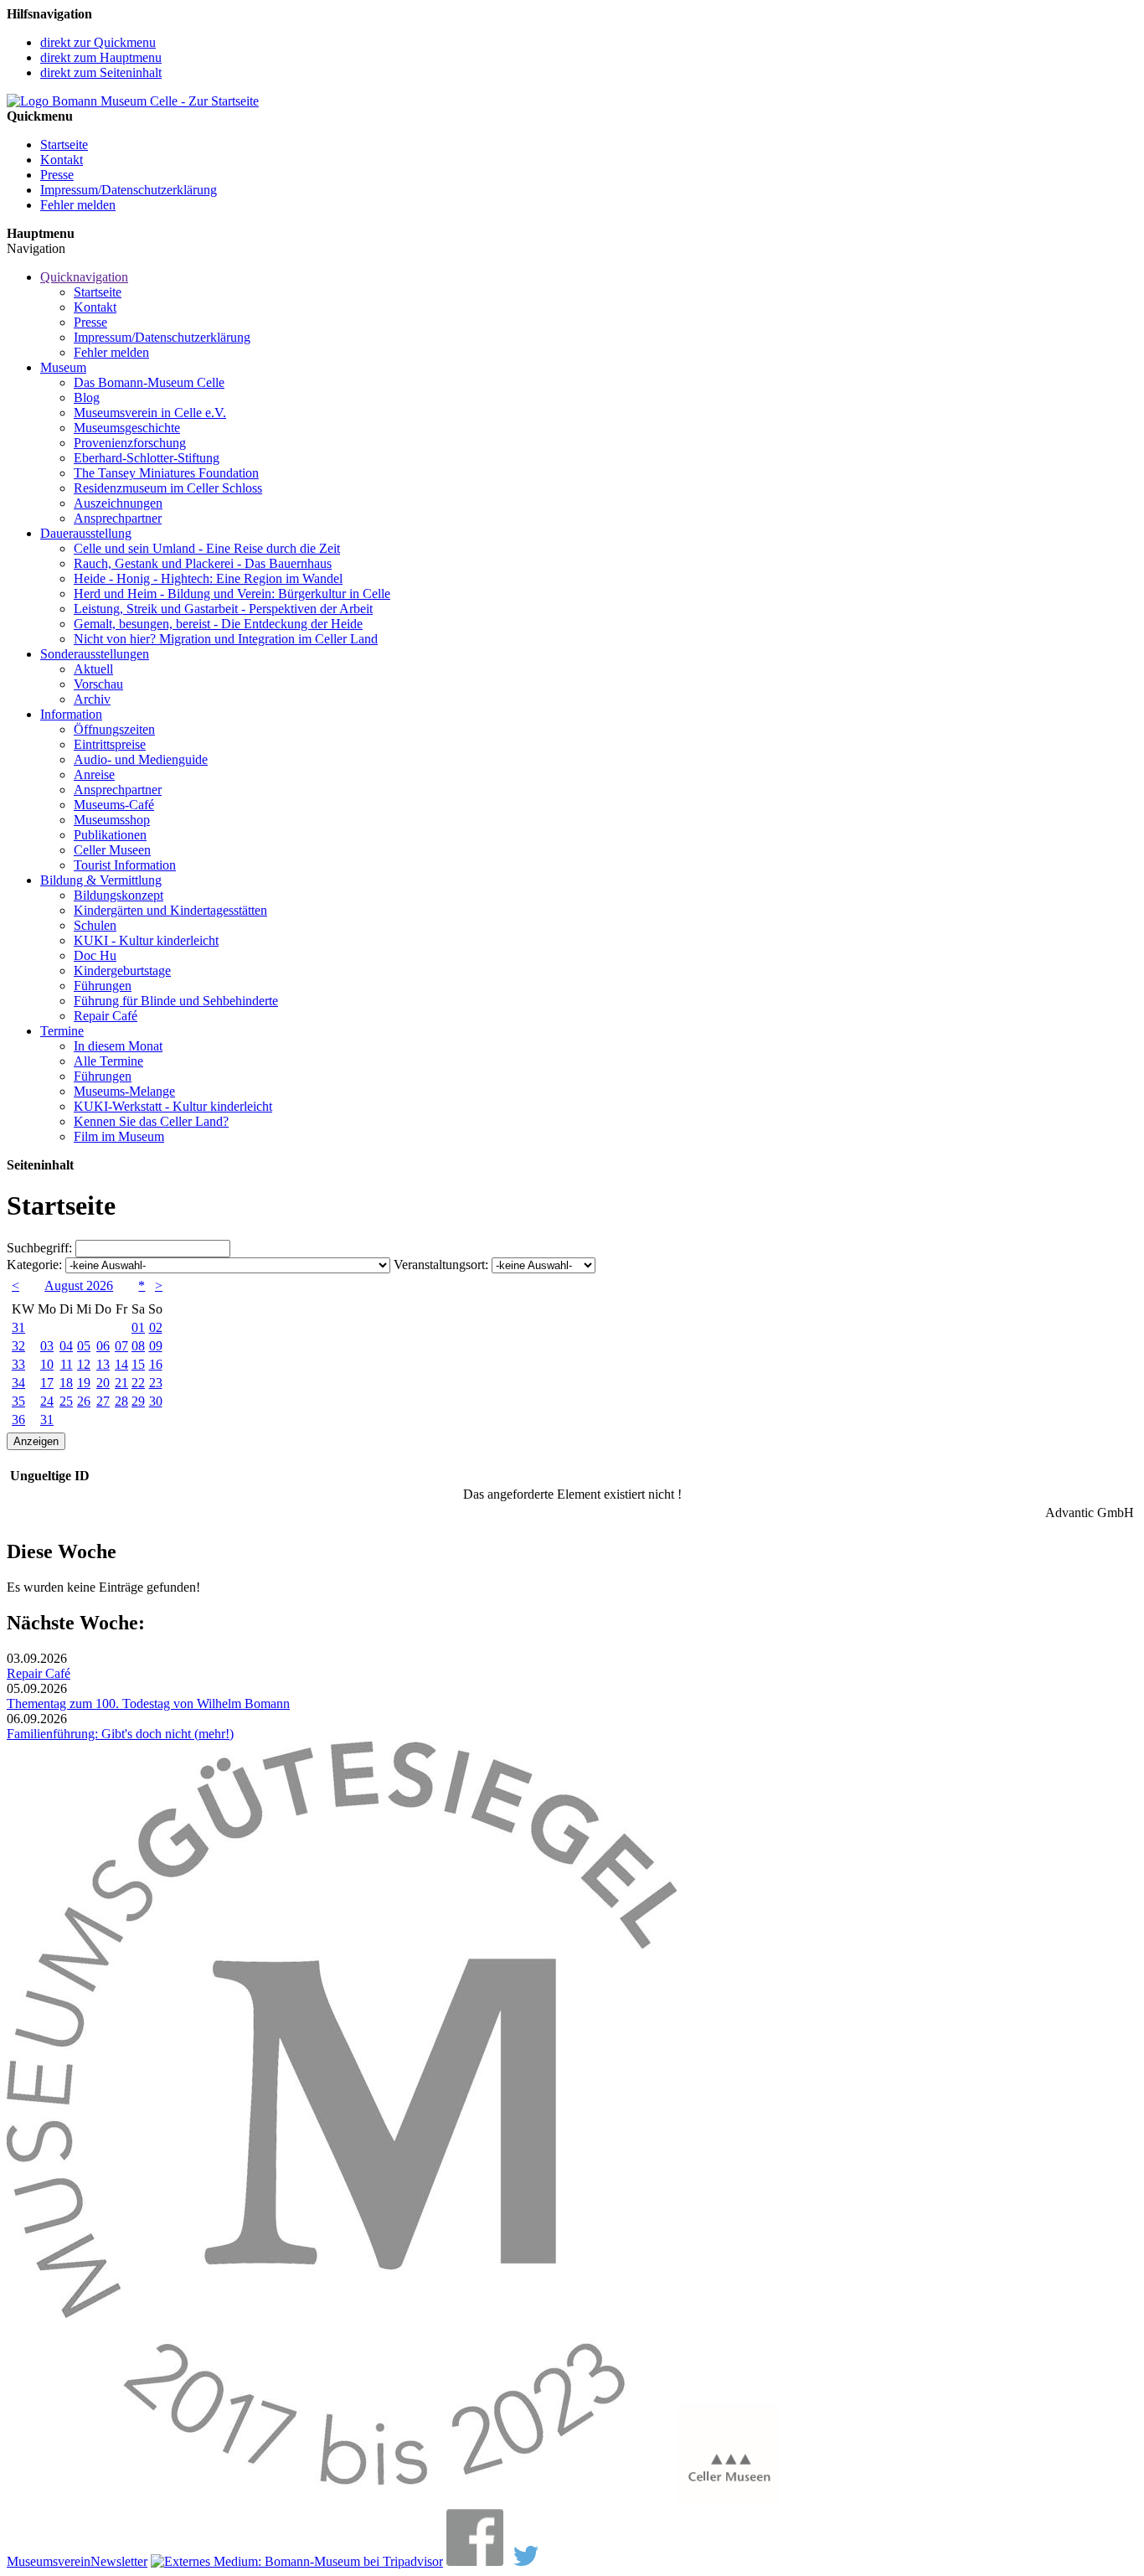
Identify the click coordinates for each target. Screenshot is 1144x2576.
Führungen (103, 986)
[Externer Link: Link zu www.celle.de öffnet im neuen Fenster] (728, 2501)
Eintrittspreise (110, 744)
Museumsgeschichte (127, 428)
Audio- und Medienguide (141, 759)
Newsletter (119, 2561)
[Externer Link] (297, 2561)
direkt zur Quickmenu (98, 42)
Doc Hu (95, 955)
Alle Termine (108, 1061)
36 (18, 1420)
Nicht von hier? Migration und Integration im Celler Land (226, 639)
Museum (63, 367)
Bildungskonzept (119, 895)
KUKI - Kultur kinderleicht (146, 940)
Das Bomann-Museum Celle (149, 382)
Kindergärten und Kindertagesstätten (170, 910)
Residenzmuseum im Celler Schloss (168, 488)
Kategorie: (34, 1265)
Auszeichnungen (118, 503)
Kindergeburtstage (122, 971)
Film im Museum (119, 1136)
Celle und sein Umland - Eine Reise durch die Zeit (207, 548)
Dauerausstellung (86, 533)
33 (18, 1364)
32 (18, 1346)
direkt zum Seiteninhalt (101, 72)
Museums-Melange (124, 1091)
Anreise (94, 774)
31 (18, 1327)
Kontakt (62, 160)
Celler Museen (112, 850)
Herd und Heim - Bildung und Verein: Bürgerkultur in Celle (232, 594)
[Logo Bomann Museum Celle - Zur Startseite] (133, 101)
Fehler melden (78, 205)
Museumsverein (49, 2561)
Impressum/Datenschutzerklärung (129, 190)
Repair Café (106, 1016)
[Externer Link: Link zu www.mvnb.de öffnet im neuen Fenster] (342, 2501)
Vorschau (98, 684)
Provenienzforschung (130, 443)
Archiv (92, 699)
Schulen (95, 925)
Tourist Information (125, 865)
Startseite (64, 145)
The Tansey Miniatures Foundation (166, 473)
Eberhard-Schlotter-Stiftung (147, 458)
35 (18, 1401)
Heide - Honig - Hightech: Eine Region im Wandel (208, 578)
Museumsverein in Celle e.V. (150, 413)
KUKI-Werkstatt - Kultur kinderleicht (173, 1106)
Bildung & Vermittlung (101, 880)
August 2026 (79, 1285)
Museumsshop (112, 820)
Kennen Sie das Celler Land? (151, 1121)
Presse (57, 175)
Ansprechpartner (118, 518)
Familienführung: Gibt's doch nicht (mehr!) (120, 1734)
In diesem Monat (118, 1046)
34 (18, 1383)
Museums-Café (114, 805)
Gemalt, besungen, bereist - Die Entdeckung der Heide (218, 624)
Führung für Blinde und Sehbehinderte (176, 1001)
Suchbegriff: (39, 1248)
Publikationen (110, 835)
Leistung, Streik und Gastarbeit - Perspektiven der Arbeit (223, 609)
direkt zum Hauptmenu (101, 57)
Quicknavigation (84, 277)
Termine (62, 1031)
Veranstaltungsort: (441, 1265)
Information (71, 714)
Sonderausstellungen (95, 654)
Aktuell (93, 669)
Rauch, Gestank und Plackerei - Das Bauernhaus (203, 563)
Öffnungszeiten (114, 729)
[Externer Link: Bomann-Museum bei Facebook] (475, 2561)
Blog (87, 397)
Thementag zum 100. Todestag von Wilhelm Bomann (148, 1704)
